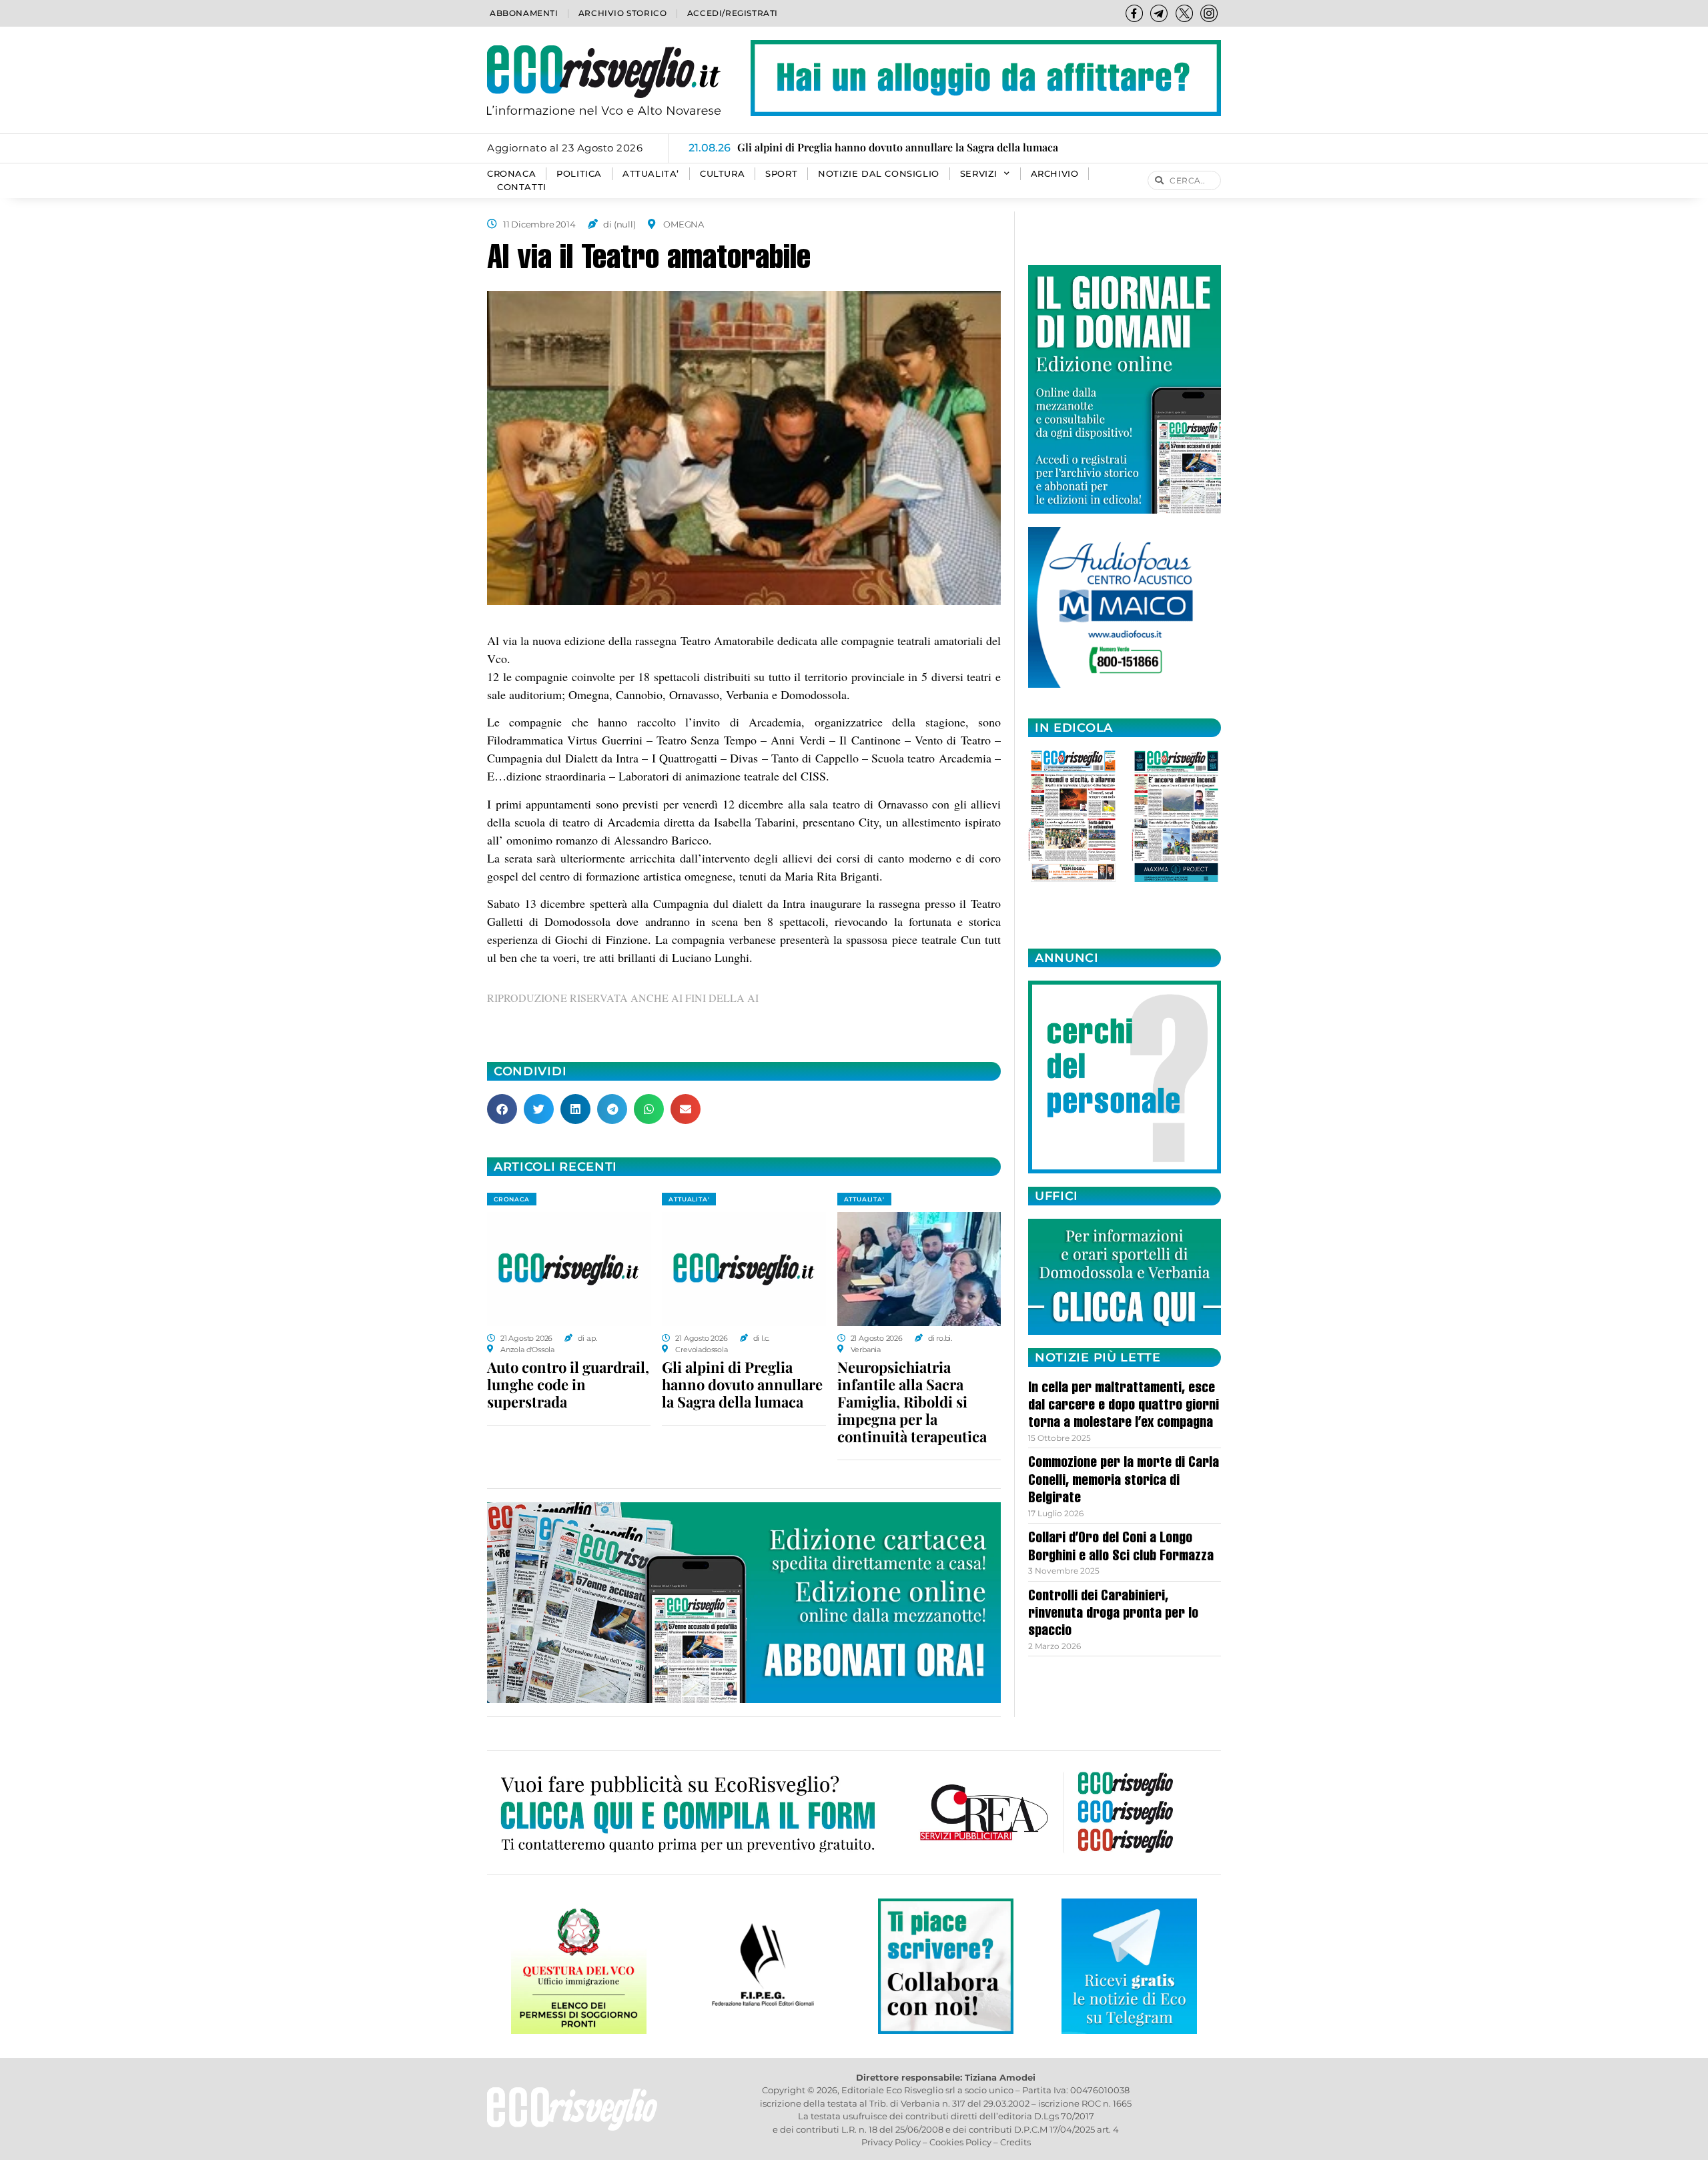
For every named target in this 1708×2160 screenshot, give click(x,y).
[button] (502, 1109)
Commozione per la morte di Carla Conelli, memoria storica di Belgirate (1124, 1481)
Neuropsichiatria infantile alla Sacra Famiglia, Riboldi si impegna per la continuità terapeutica (912, 1402)
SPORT (781, 174)
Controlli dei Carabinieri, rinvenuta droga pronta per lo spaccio (1113, 1615)
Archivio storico (623, 13)
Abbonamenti (524, 13)
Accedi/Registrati (733, 13)
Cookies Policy (960, 2142)
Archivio (1055, 174)
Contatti (522, 187)
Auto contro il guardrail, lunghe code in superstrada (568, 1384)
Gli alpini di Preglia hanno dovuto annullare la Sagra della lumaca (742, 1384)
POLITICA (579, 174)
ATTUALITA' (689, 1199)
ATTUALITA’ (651, 174)
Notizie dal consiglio (879, 174)
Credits (1015, 2142)
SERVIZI (979, 174)
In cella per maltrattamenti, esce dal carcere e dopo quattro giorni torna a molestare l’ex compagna (1124, 1407)
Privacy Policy (891, 2142)
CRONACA (511, 174)
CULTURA (722, 174)
